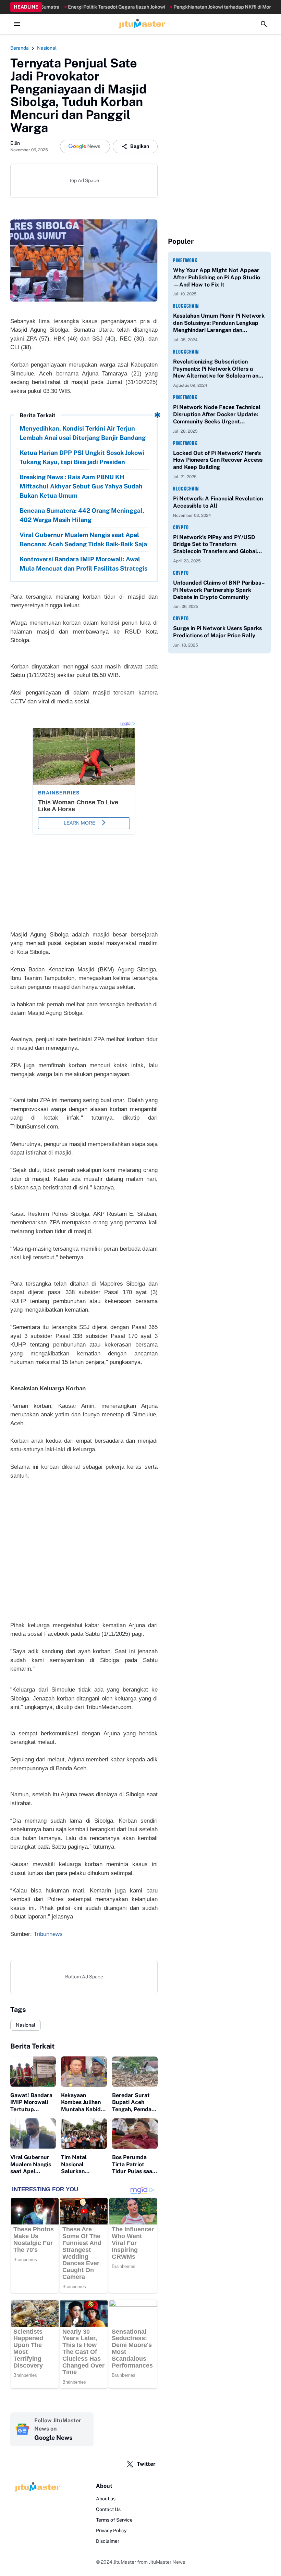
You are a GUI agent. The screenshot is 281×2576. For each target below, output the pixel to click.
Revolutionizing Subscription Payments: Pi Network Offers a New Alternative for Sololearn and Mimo (217, 369)
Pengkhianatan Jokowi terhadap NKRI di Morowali (210, 7)
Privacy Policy (111, 2530)
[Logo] (36, 2487)
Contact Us (108, 2509)
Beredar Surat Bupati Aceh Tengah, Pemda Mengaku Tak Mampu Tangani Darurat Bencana (134, 2103)
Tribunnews (48, 1934)
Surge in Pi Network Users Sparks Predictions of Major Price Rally (217, 632)
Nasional (26, 2025)
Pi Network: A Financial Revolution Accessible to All (218, 502)
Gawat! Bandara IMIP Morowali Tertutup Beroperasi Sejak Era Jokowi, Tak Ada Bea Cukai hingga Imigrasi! (33, 2103)
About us (106, 2499)
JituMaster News (167, 2562)
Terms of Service (114, 2520)
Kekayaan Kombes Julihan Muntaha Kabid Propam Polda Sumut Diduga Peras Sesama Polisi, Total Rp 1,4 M (81, 2103)
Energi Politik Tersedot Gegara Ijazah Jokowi (98, 7)
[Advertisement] (84, 1555)
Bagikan (140, 146)
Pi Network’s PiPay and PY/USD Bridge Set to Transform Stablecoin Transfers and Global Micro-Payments (215, 545)
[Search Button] (264, 24)
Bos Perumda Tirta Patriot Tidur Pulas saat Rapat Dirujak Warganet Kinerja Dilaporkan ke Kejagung (135, 2165)
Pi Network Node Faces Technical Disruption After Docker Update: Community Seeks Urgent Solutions (217, 415)
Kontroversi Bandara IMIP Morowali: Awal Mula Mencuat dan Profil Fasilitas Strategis (83, 564)
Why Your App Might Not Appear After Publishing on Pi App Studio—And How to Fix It (217, 277)
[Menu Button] (17, 24)
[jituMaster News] (140, 24)
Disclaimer (108, 2541)
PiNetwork (185, 260)
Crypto (181, 527)
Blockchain (186, 306)
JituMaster (125, 2562)
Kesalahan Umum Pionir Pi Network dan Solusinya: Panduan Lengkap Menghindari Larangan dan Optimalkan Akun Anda (219, 323)
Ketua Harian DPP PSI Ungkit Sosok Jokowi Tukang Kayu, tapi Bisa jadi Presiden (82, 457)
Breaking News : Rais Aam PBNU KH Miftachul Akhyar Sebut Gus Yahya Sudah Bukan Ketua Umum (81, 486)
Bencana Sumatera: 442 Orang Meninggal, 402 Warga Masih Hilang (82, 515)
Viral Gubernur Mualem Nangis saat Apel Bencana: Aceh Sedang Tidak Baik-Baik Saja (83, 539)
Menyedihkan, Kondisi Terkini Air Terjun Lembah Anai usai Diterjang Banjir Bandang (83, 433)
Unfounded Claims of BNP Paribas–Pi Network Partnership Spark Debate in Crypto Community (219, 590)
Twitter (146, 2464)
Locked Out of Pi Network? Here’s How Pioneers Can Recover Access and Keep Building (218, 460)
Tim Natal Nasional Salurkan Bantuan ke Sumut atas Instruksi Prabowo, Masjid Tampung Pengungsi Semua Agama (83, 2165)
